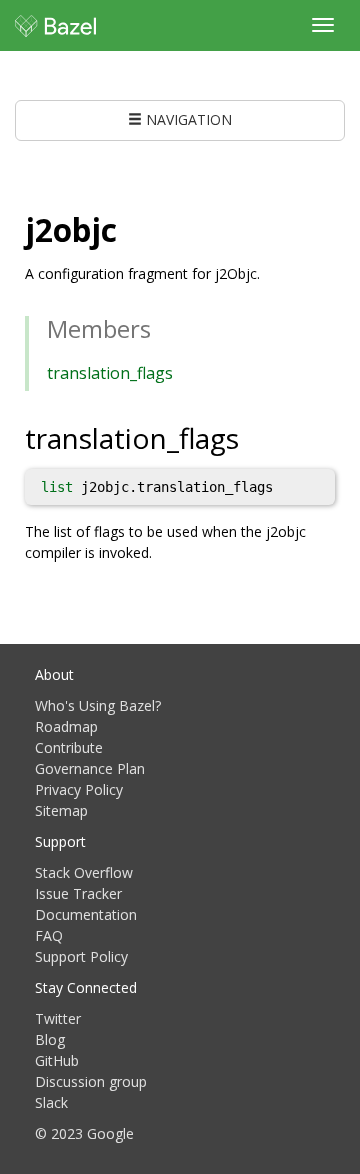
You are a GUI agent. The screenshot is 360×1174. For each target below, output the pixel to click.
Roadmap (66, 726)
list (57, 487)
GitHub (57, 1060)
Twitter (58, 1018)
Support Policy (81, 956)
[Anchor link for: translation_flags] (253, 437)
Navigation (187, 119)
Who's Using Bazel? (98, 705)
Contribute (69, 747)
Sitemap (61, 810)
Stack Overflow (84, 872)
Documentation (86, 914)
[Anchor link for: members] (163, 327)
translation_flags (110, 373)
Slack (51, 1102)
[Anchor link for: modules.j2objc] (133, 228)
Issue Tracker (78, 893)
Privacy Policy (79, 789)
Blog (50, 1039)
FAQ (49, 935)
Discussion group (91, 1081)
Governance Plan (90, 768)
